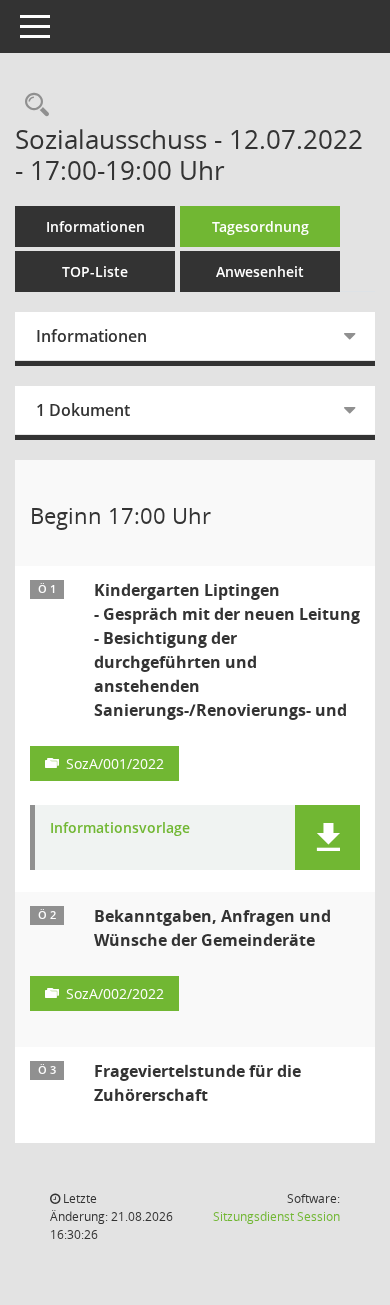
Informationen (95, 226)
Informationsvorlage (120, 828)
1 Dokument (83, 410)
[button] (327, 837)
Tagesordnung (260, 226)
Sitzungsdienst (276, 1216)
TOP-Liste (95, 271)
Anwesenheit (260, 271)
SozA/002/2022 (115, 993)
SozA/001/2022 (115, 763)
